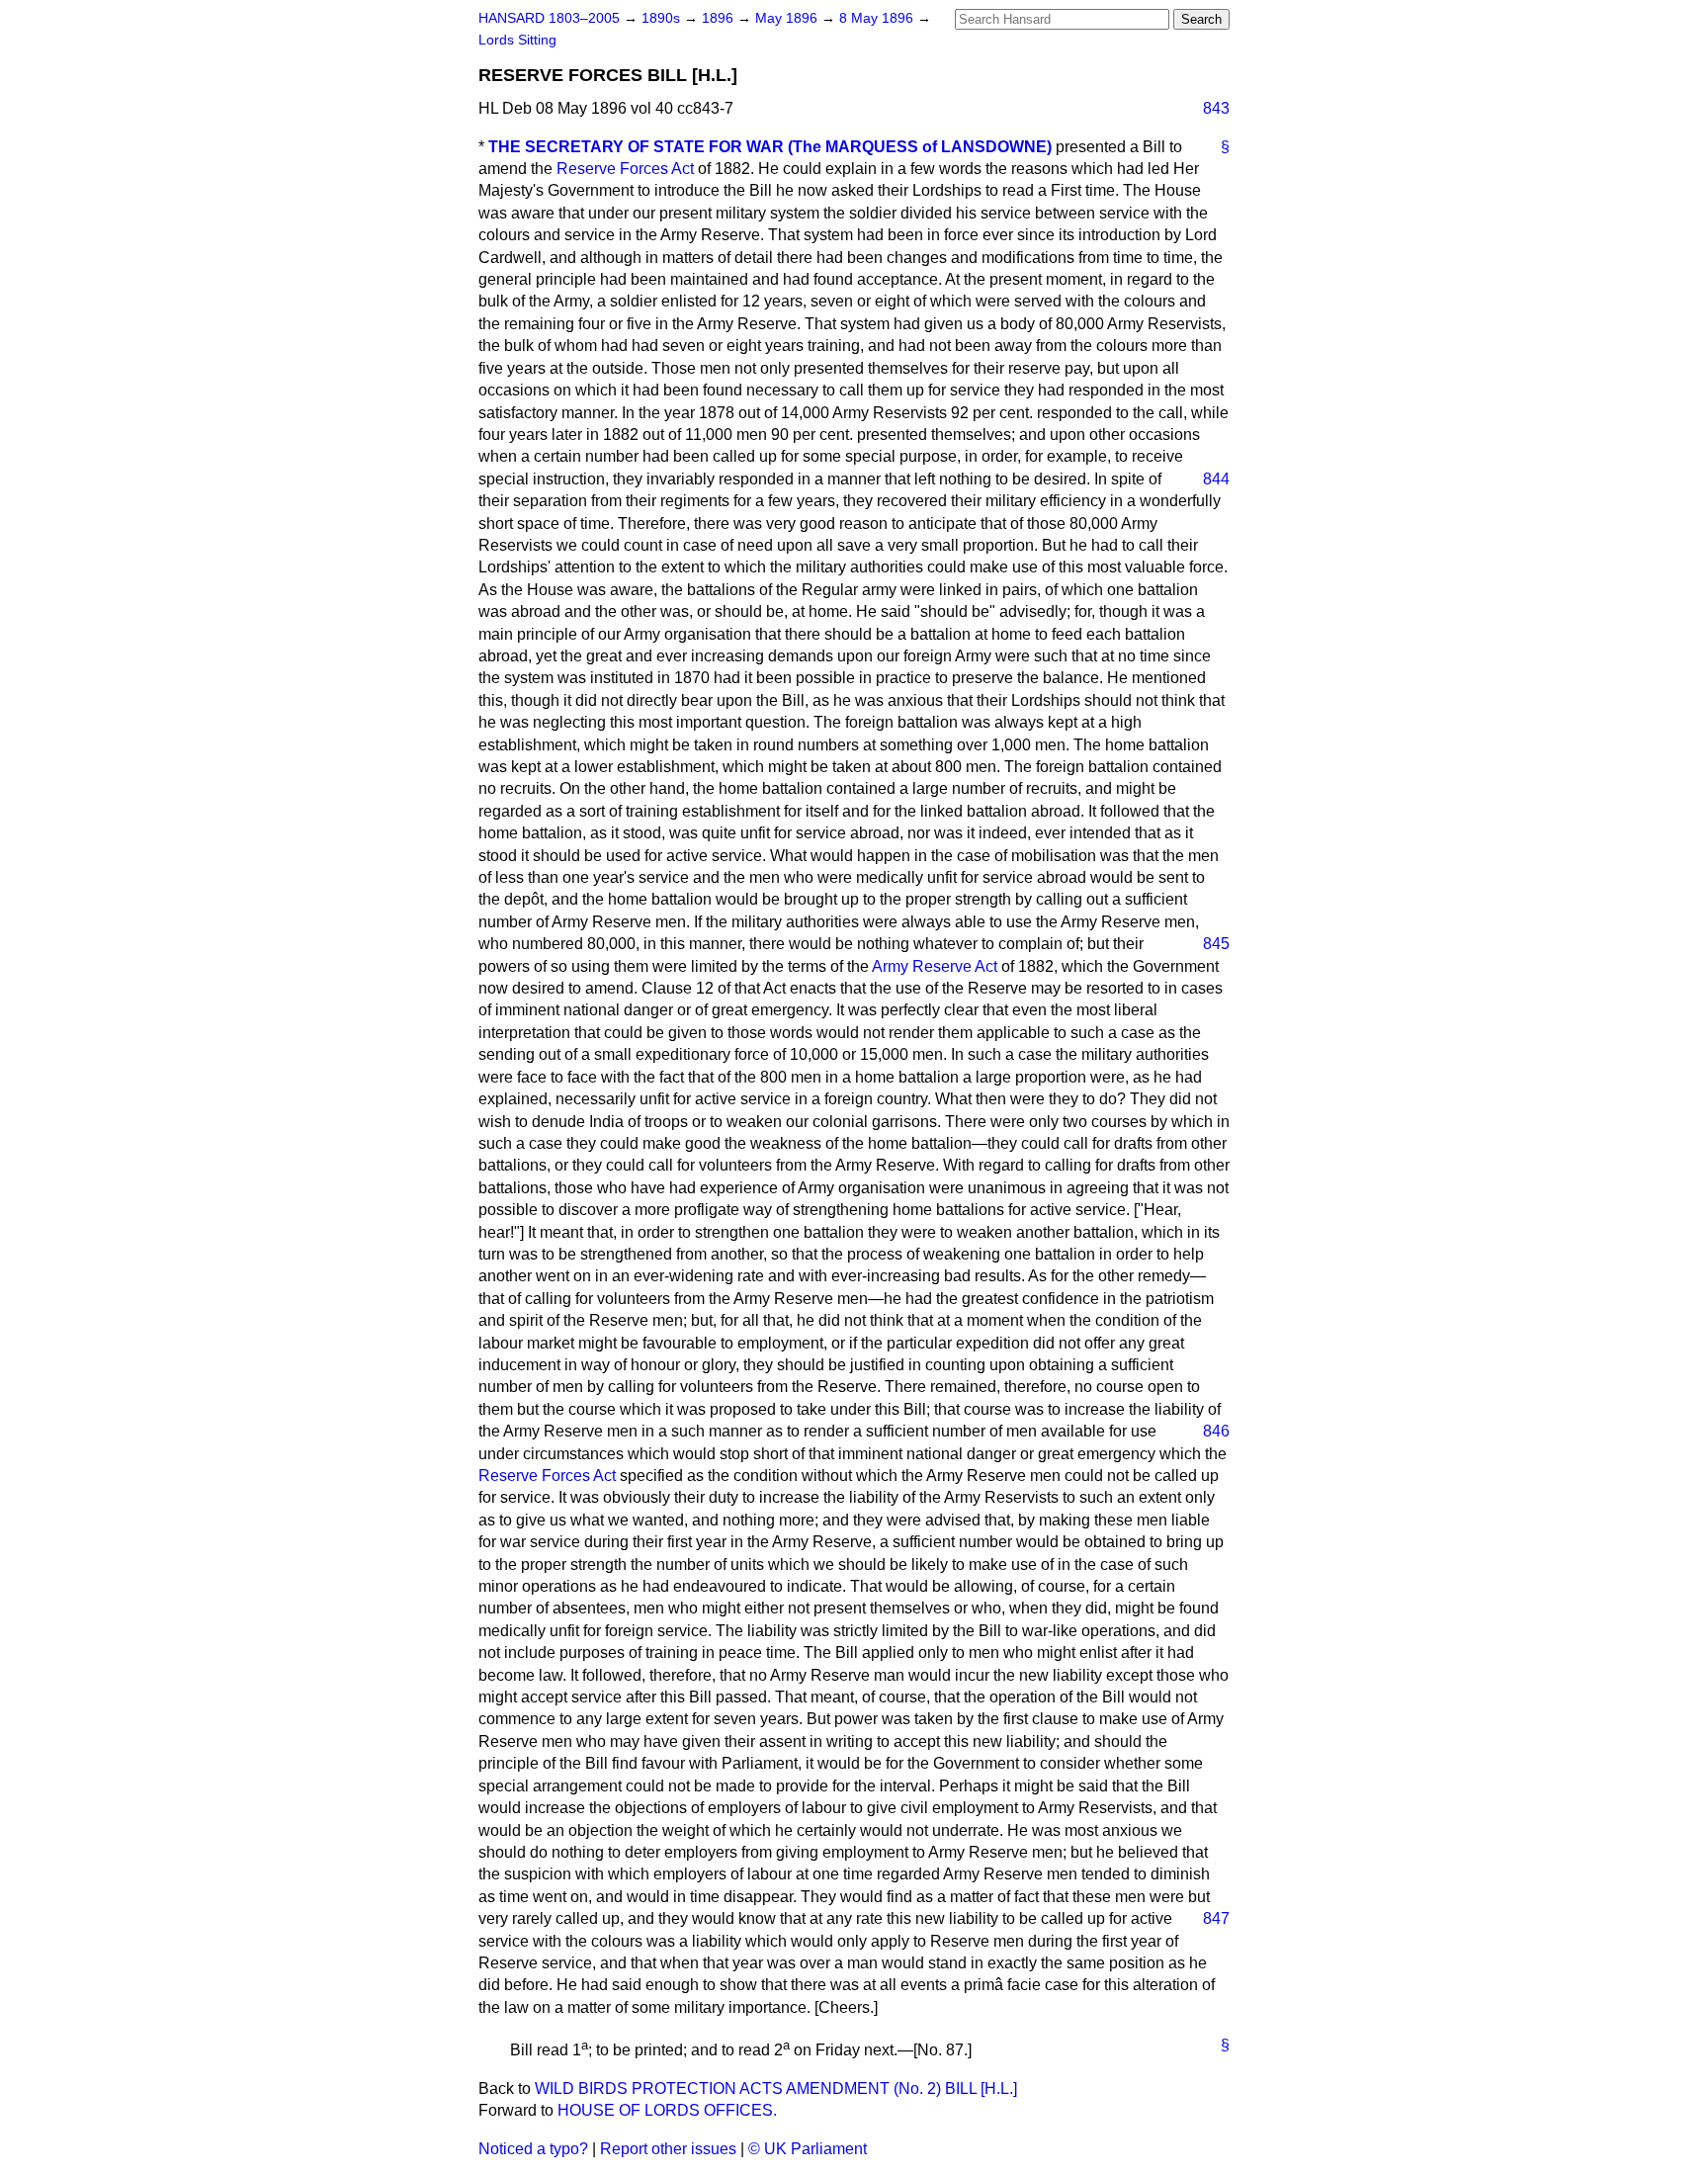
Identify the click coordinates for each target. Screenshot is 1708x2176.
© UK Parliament (808, 2149)
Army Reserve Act (935, 966)
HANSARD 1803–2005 (549, 18)
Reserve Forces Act (625, 169)
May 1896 (788, 18)
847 (1216, 1918)
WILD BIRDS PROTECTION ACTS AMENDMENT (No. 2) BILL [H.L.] (776, 2089)
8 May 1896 (878, 18)
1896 (720, 18)
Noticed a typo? (533, 2149)
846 (1216, 1431)
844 (1216, 479)
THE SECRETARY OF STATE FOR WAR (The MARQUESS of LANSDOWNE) (770, 147)
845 (1216, 944)
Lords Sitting (517, 40)
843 (1216, 108)
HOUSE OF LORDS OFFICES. (667, 2110)
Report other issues (668, 2149)
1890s (663, 18)
